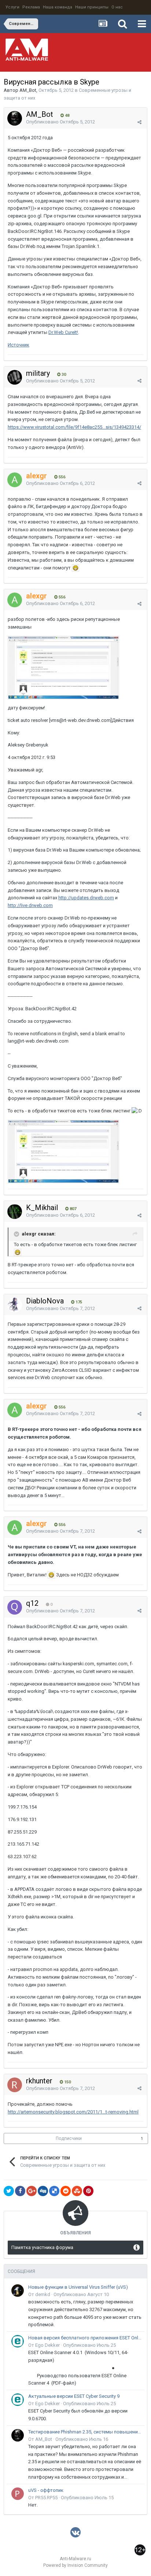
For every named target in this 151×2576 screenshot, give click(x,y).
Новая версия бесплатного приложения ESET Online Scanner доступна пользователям (85, 2338)
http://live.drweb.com (30, 905)
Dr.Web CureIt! (63, 332)
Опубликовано (60, 122)
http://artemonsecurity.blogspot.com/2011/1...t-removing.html (73, 2112)
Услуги (12, 7)
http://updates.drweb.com (86, 898)
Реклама (31, 7)
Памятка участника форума (42, 2247)
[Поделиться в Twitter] (9, 2191)
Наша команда (58, 7)
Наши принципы (92, 7)
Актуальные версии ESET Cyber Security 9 (74, 2396)
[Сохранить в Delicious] (54, 2191)
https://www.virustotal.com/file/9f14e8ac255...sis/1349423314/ (74, 427)
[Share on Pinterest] (88, 2191)
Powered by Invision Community (75, 2565)
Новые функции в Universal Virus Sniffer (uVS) (78, 2287)
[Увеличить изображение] (75, 568)
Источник (19, 345)
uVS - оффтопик (46, 2490)
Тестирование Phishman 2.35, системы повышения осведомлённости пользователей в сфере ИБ (85, 2432)
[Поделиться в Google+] (32, 2191)
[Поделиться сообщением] (139, 122)
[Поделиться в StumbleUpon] (77, 2191)
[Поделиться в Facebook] (20, 2191)
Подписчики (69, 2138)
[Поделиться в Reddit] (66, 2191)
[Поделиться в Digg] (43, 2191)
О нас (117, 7)
